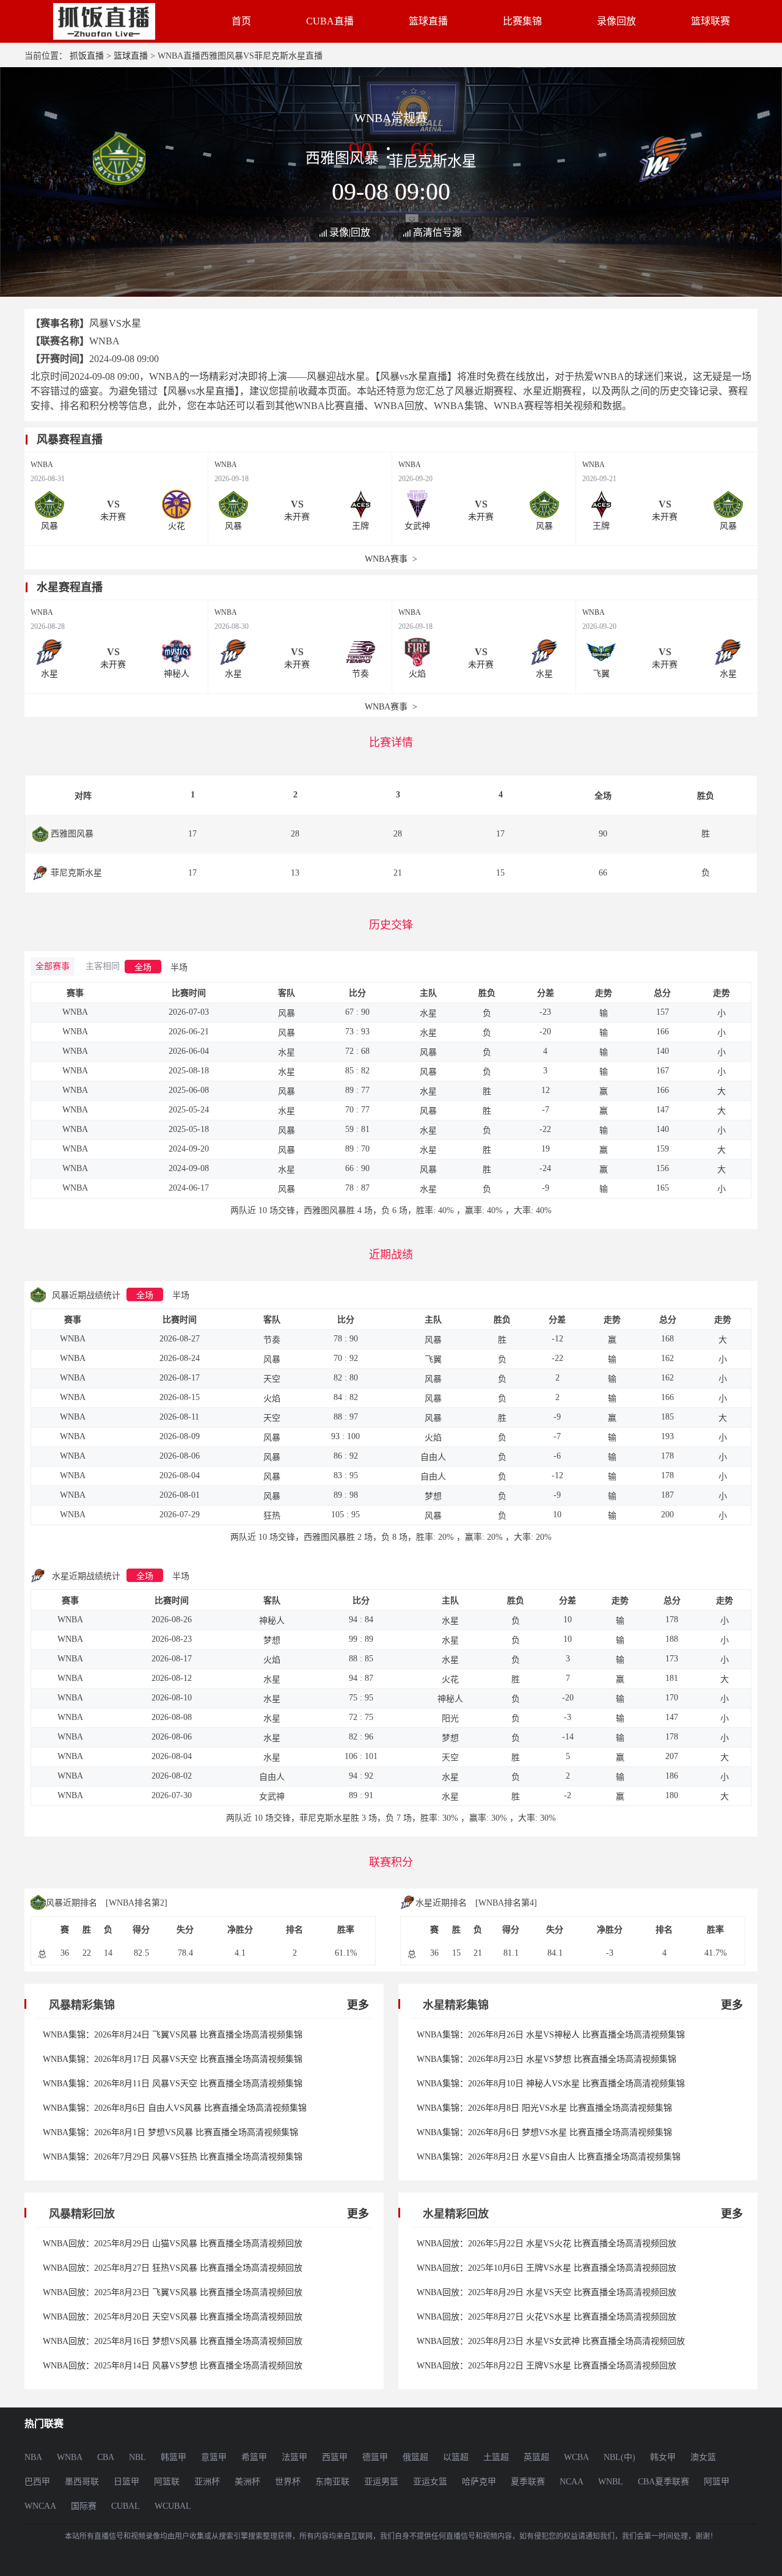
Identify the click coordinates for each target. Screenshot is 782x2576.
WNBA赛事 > (391, 559)
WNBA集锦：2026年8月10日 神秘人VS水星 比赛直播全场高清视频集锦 (551, 2084)
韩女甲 (663, 2457)
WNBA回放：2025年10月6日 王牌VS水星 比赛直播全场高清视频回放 (546, 2268)
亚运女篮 (430, 2482)
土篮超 (496, 2457)
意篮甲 (214, 2457)
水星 (49, 674)
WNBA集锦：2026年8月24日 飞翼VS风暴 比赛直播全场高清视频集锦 (173, 2035)
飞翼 (601, 674)
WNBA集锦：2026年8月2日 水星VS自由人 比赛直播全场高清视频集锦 (549, 2157)
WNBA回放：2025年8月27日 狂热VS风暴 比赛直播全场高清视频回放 (173, 2268)
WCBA (576, 2457)
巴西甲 (37, 2482)
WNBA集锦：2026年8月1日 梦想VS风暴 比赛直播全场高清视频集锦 (170, 2132)
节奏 (360, 674)
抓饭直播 (87, 56)
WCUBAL (173, 2506)
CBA (106, 2457)
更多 (358, 2005)
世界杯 (288, 2482)
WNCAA (40, 2506)
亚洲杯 (207, 2482)
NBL (137, 2457)
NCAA (572, 2482)
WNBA (42, 465)
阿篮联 (167, 2482)
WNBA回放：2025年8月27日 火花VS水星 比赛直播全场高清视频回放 (546, 2317)
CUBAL (126, 2506)
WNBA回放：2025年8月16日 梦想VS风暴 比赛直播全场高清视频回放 (173, 2341)
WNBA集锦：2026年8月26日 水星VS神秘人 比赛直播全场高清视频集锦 (551, 2035)
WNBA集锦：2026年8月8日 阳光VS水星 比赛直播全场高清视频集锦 (544, 2108)
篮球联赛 (711, 21)
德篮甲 (375, 2457)
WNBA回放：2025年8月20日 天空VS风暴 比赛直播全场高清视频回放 (173, 2317)
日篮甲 (126, 2482)
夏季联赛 (528, 2482)
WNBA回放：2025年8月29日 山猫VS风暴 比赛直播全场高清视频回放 (173, 2244)
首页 (241, 21)
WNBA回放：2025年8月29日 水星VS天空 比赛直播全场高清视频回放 (546, 2292)
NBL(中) (619, 2457)
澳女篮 (703, 2457)
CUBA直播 (330, 21)
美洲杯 (247, 2482)
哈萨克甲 (479, 2482)
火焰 (417, 674)
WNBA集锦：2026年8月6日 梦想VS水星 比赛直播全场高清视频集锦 (544, 2132)
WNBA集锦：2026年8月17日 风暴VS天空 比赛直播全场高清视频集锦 (173, 2059)
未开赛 (113, 517)
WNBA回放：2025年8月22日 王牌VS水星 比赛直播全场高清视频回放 (546, 2366)
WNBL (611, 2482)
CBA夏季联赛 (663, 2482)
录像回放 (616, 21)
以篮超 (456, 2457)
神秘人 (177, 674)
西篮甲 (335, 2457)
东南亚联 (332, 2482)
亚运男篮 (381, 2482)
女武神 (417, 526)
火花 (177, 526)
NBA (33, 2457)
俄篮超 (415, 2457)
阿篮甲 (717, 2482)
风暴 (49, 526)
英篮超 (536, 2457)
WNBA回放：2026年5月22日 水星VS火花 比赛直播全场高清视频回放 (546, 2244)
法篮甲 (294, 2457)
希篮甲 (254, 2457)
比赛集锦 (522, 21)
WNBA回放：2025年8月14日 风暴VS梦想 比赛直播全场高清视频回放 (173, 2366)
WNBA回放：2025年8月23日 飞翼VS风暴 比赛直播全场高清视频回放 (173, 2292)
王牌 (360, 526)
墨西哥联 (82, 2482)
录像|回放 (350, 232)
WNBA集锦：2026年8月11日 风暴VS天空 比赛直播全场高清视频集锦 (173, 2084)
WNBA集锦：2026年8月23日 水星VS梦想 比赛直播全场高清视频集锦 (546, 2059)
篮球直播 (428, 21)
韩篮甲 (174, 2457)
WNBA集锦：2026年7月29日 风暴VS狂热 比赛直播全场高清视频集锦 (173, 2157)
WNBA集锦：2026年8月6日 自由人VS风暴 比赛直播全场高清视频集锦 (175, 2108)
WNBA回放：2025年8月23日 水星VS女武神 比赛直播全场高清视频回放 (551, 2341)
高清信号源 (437, 232)
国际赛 (84, 2506)
